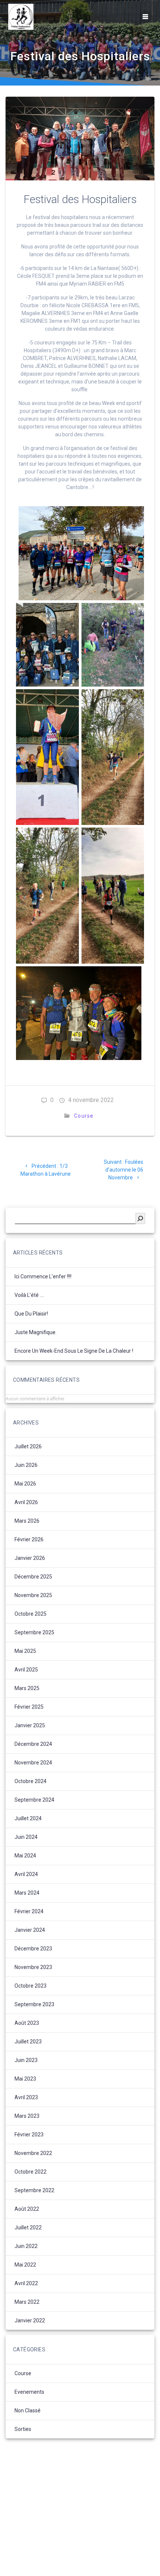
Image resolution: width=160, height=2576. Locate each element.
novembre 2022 (33, 2153)
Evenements (29, 2392)
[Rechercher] (140, 1218)
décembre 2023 (33, 1949)
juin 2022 (26, 2246)
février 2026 (29, 1539)
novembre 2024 (33, 1763)
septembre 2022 (34, 2190)
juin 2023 (26, 2060)
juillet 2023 (28, 2042)
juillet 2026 (28, 1446)
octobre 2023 (31, 1986)
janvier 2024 (30, 1930)
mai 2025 (25, 1651)
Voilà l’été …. (29, 1295)
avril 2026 (26, 1502)
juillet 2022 (28, 2227)
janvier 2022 (30, 2320)
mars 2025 (27, 1688)
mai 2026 (25, 1484)
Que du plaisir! (31, 1314)
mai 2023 (25, 2079)
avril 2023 (26, 2097)
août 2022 (27, 2209)
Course (84, 1116)
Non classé (28, 2410)
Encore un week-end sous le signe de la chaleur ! (74, 1351)
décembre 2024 (33, 1744)
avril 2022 (26, 2283)
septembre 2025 (34, 1632)
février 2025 (29, 1707)
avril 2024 (26, 1874)
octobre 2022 (31, 2172)
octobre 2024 (31, 1781)
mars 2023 (27, 2116)
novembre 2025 (33, 1595)
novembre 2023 (33, 1967)
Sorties (23, 2429)
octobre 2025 (31, 1614)
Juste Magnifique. (36, 1332)
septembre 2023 (34, 2004)
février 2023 (29, 2135)
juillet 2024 (28, 1818)
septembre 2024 (34, 1800)
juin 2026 (26, 1465)
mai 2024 (25, 1856)
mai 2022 (25, 2265)
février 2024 (29, 1911)
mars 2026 (27, 1521)
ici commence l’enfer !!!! (43, 1276)
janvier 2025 (30, 1725)
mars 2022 (27, 2302)
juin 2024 (26, 1837)
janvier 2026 (30, 1558)
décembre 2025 (33, 1577)
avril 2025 (26, 1670)
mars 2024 (27, 1893)
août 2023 (27, 2023)
